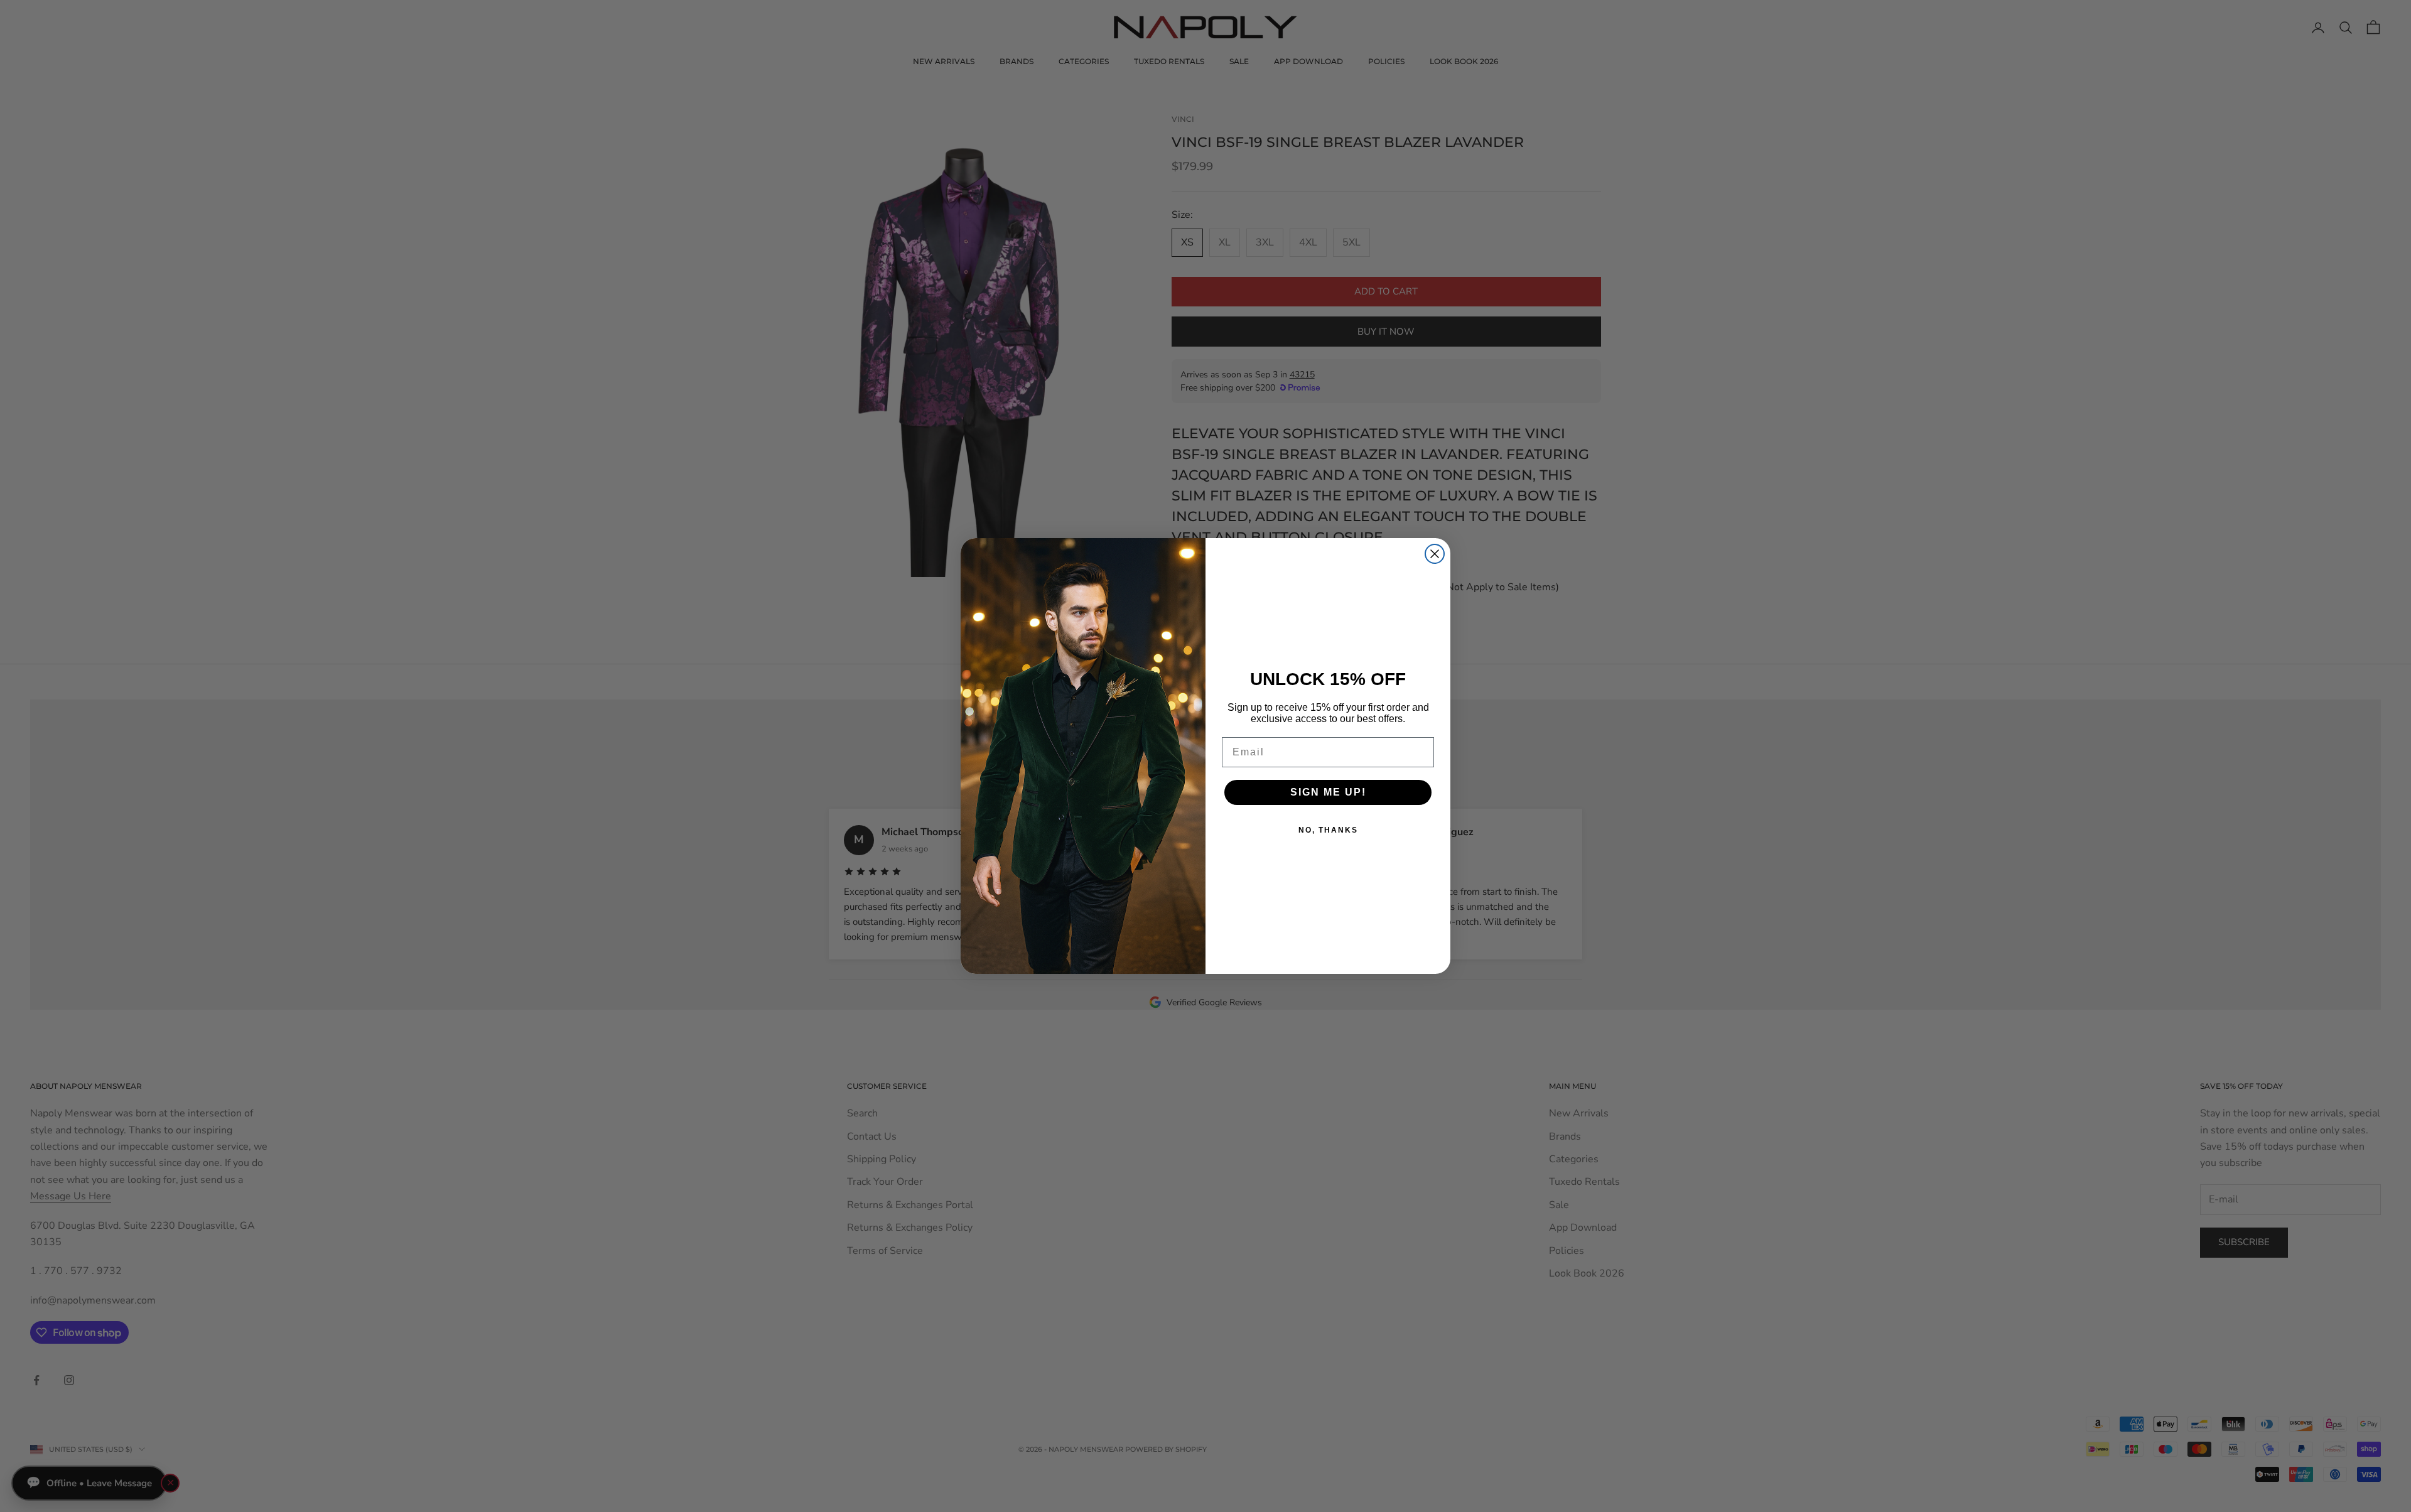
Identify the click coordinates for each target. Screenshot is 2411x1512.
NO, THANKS (1328, 830)
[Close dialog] (1435, 554)
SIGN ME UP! (1328, 792)
